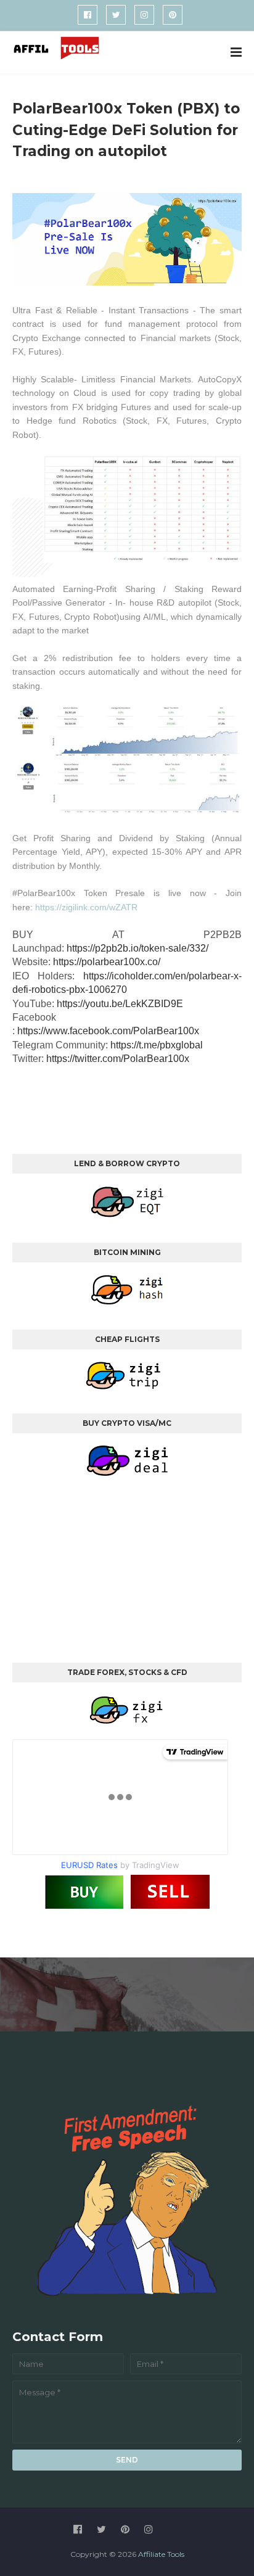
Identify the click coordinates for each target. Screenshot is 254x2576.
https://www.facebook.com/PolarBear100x (108, 1031)
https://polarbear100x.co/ (107, 962)
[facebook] (88, 15)
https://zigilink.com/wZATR (86, 907)
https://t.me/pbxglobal (157, 1045)
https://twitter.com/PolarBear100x (118, 1059)
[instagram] (144, 15)
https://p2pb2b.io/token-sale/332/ (137, 948)
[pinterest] (173, 15)
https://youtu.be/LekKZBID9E (120, 1004)
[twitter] (116, 15)
